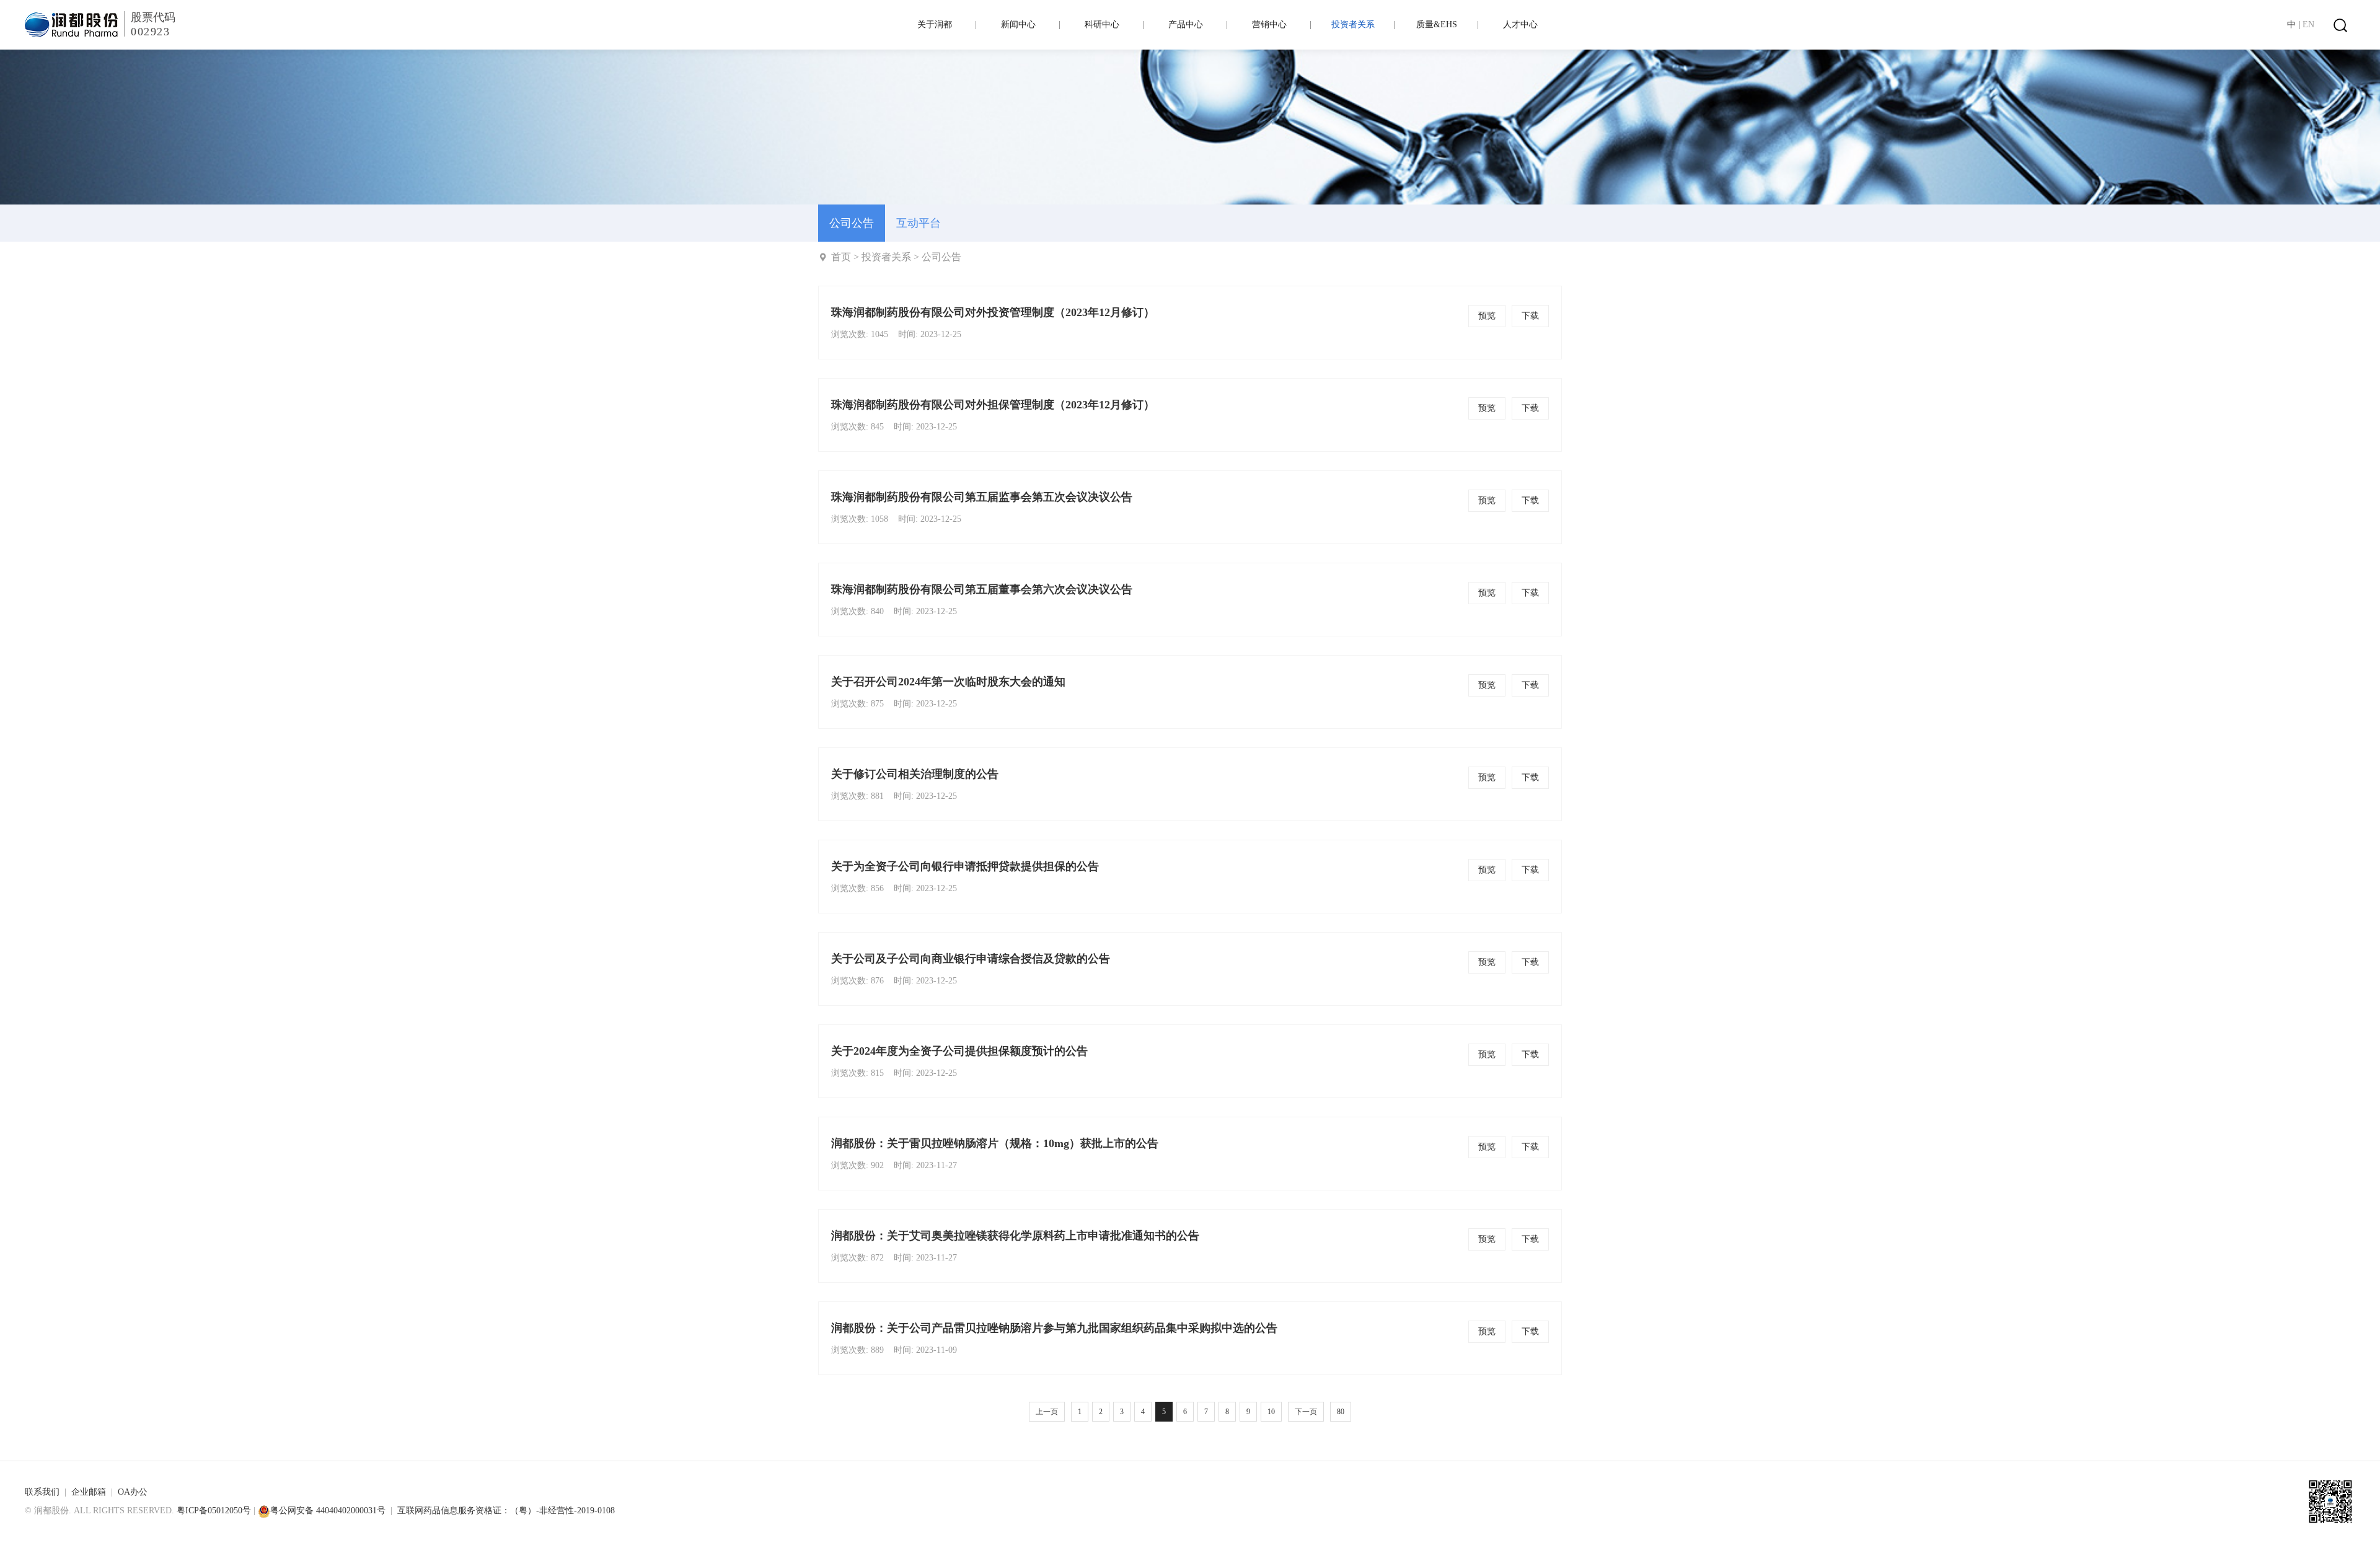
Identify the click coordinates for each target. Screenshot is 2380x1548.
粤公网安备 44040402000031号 (328, 1511)
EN (2308, 24)
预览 (1487, 316)
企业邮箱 (89, 1492)
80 (1341, 1412)
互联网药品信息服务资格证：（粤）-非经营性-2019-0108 (506, 1511)
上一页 (1047, 1412)
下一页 (1306, 1412)
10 (1271, 1412)
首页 (841, 257)
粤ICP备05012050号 (214, 1511)
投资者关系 (886, 257)
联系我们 (42, 1492)
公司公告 (941, 257)
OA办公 (133, 1492)
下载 (1530, 316)
